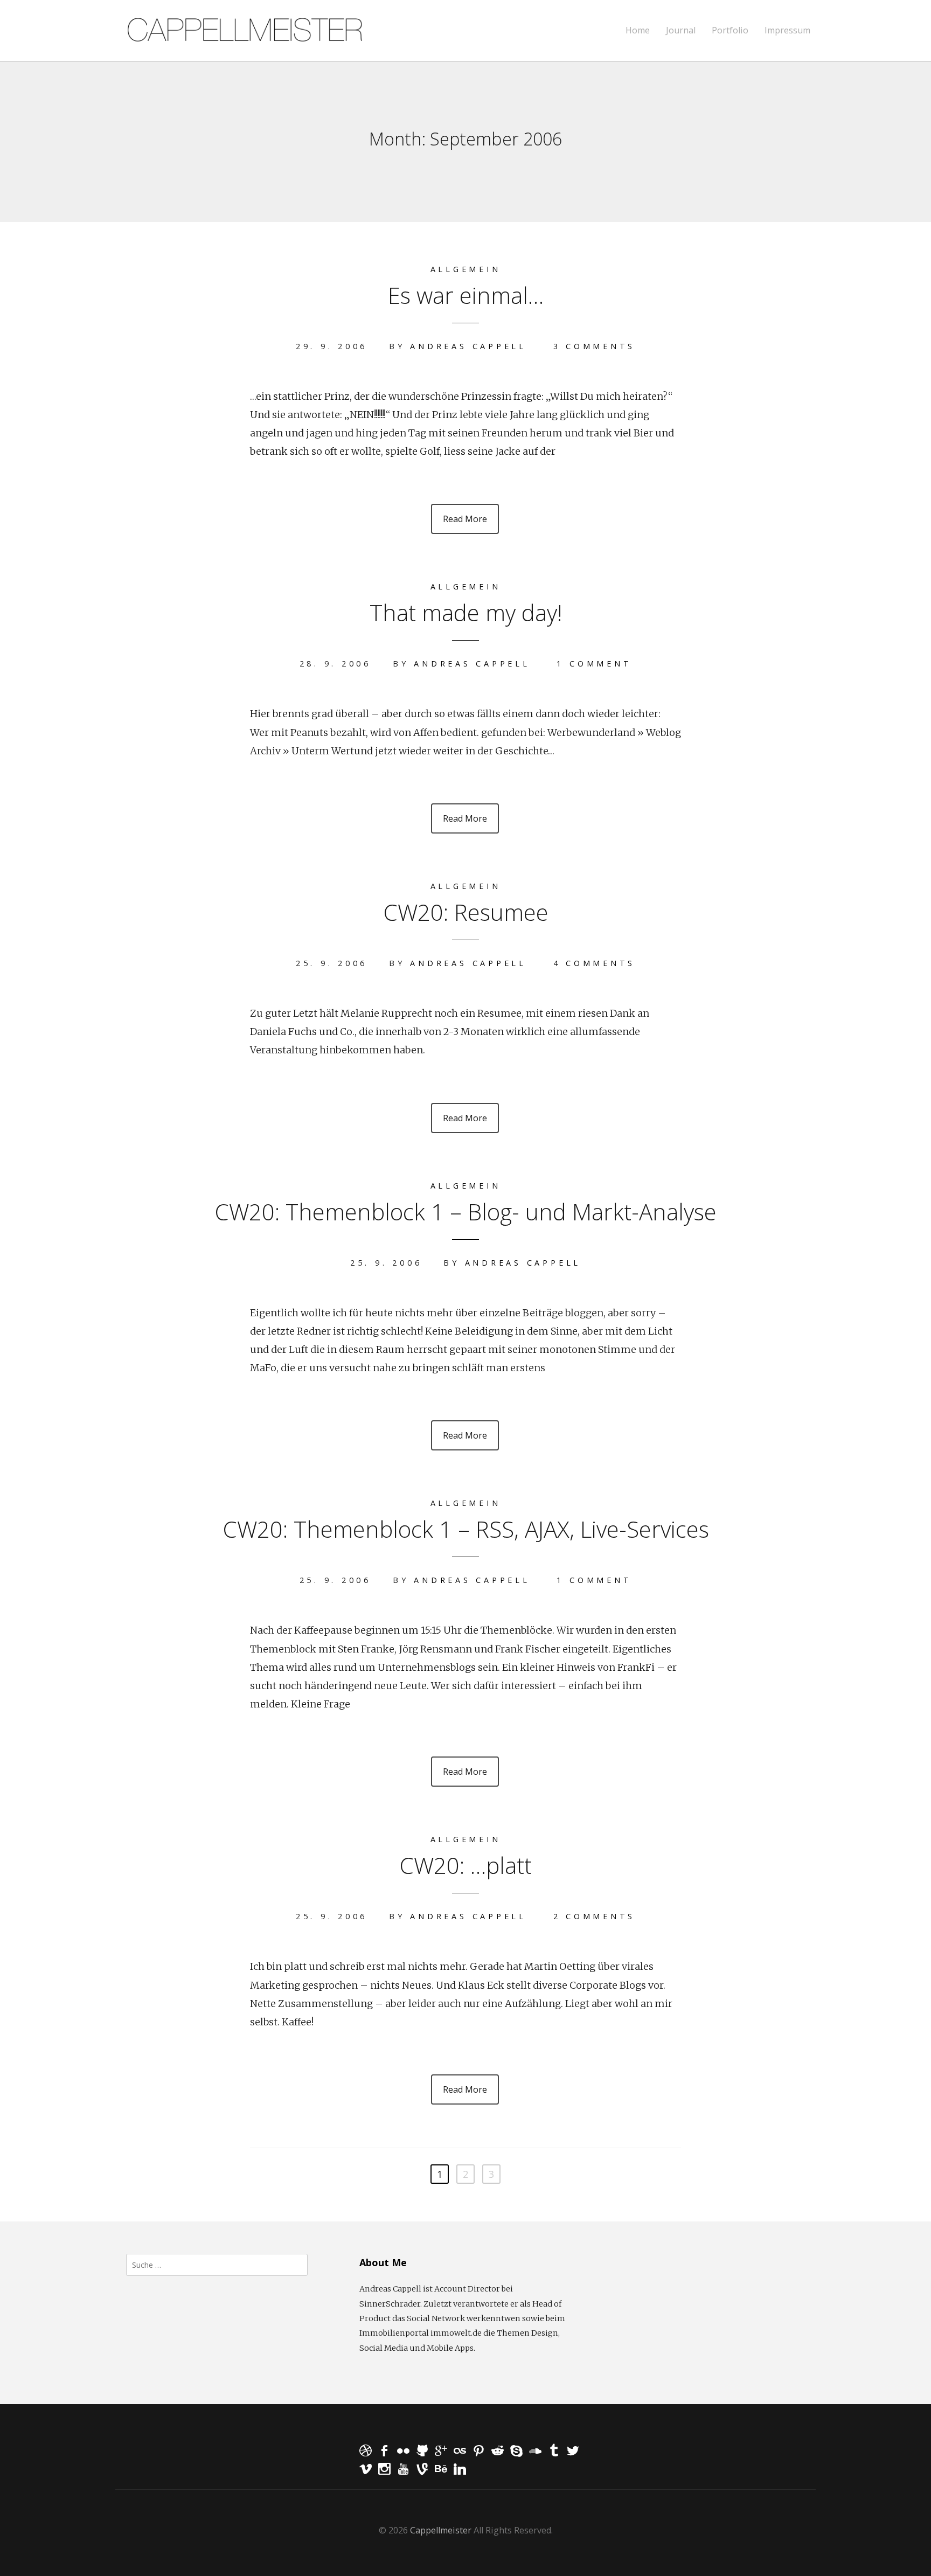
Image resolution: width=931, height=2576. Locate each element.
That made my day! (466, 612)
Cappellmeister (441, 2530)
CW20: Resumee (466, 912)
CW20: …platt (465, 1865)
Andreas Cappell (468, 346)
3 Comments (595, 346)
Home (638, 30)
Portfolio (730, 30)
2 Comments (595, 1916)
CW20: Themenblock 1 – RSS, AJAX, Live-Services (466, 1529)
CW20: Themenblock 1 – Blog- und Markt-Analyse (465, 1211)
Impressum (787, 30)
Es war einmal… (466, 295)
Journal (681, 30)
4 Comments (595, 963)
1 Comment (594, 664)
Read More (465, 519)
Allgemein (466, 269)
